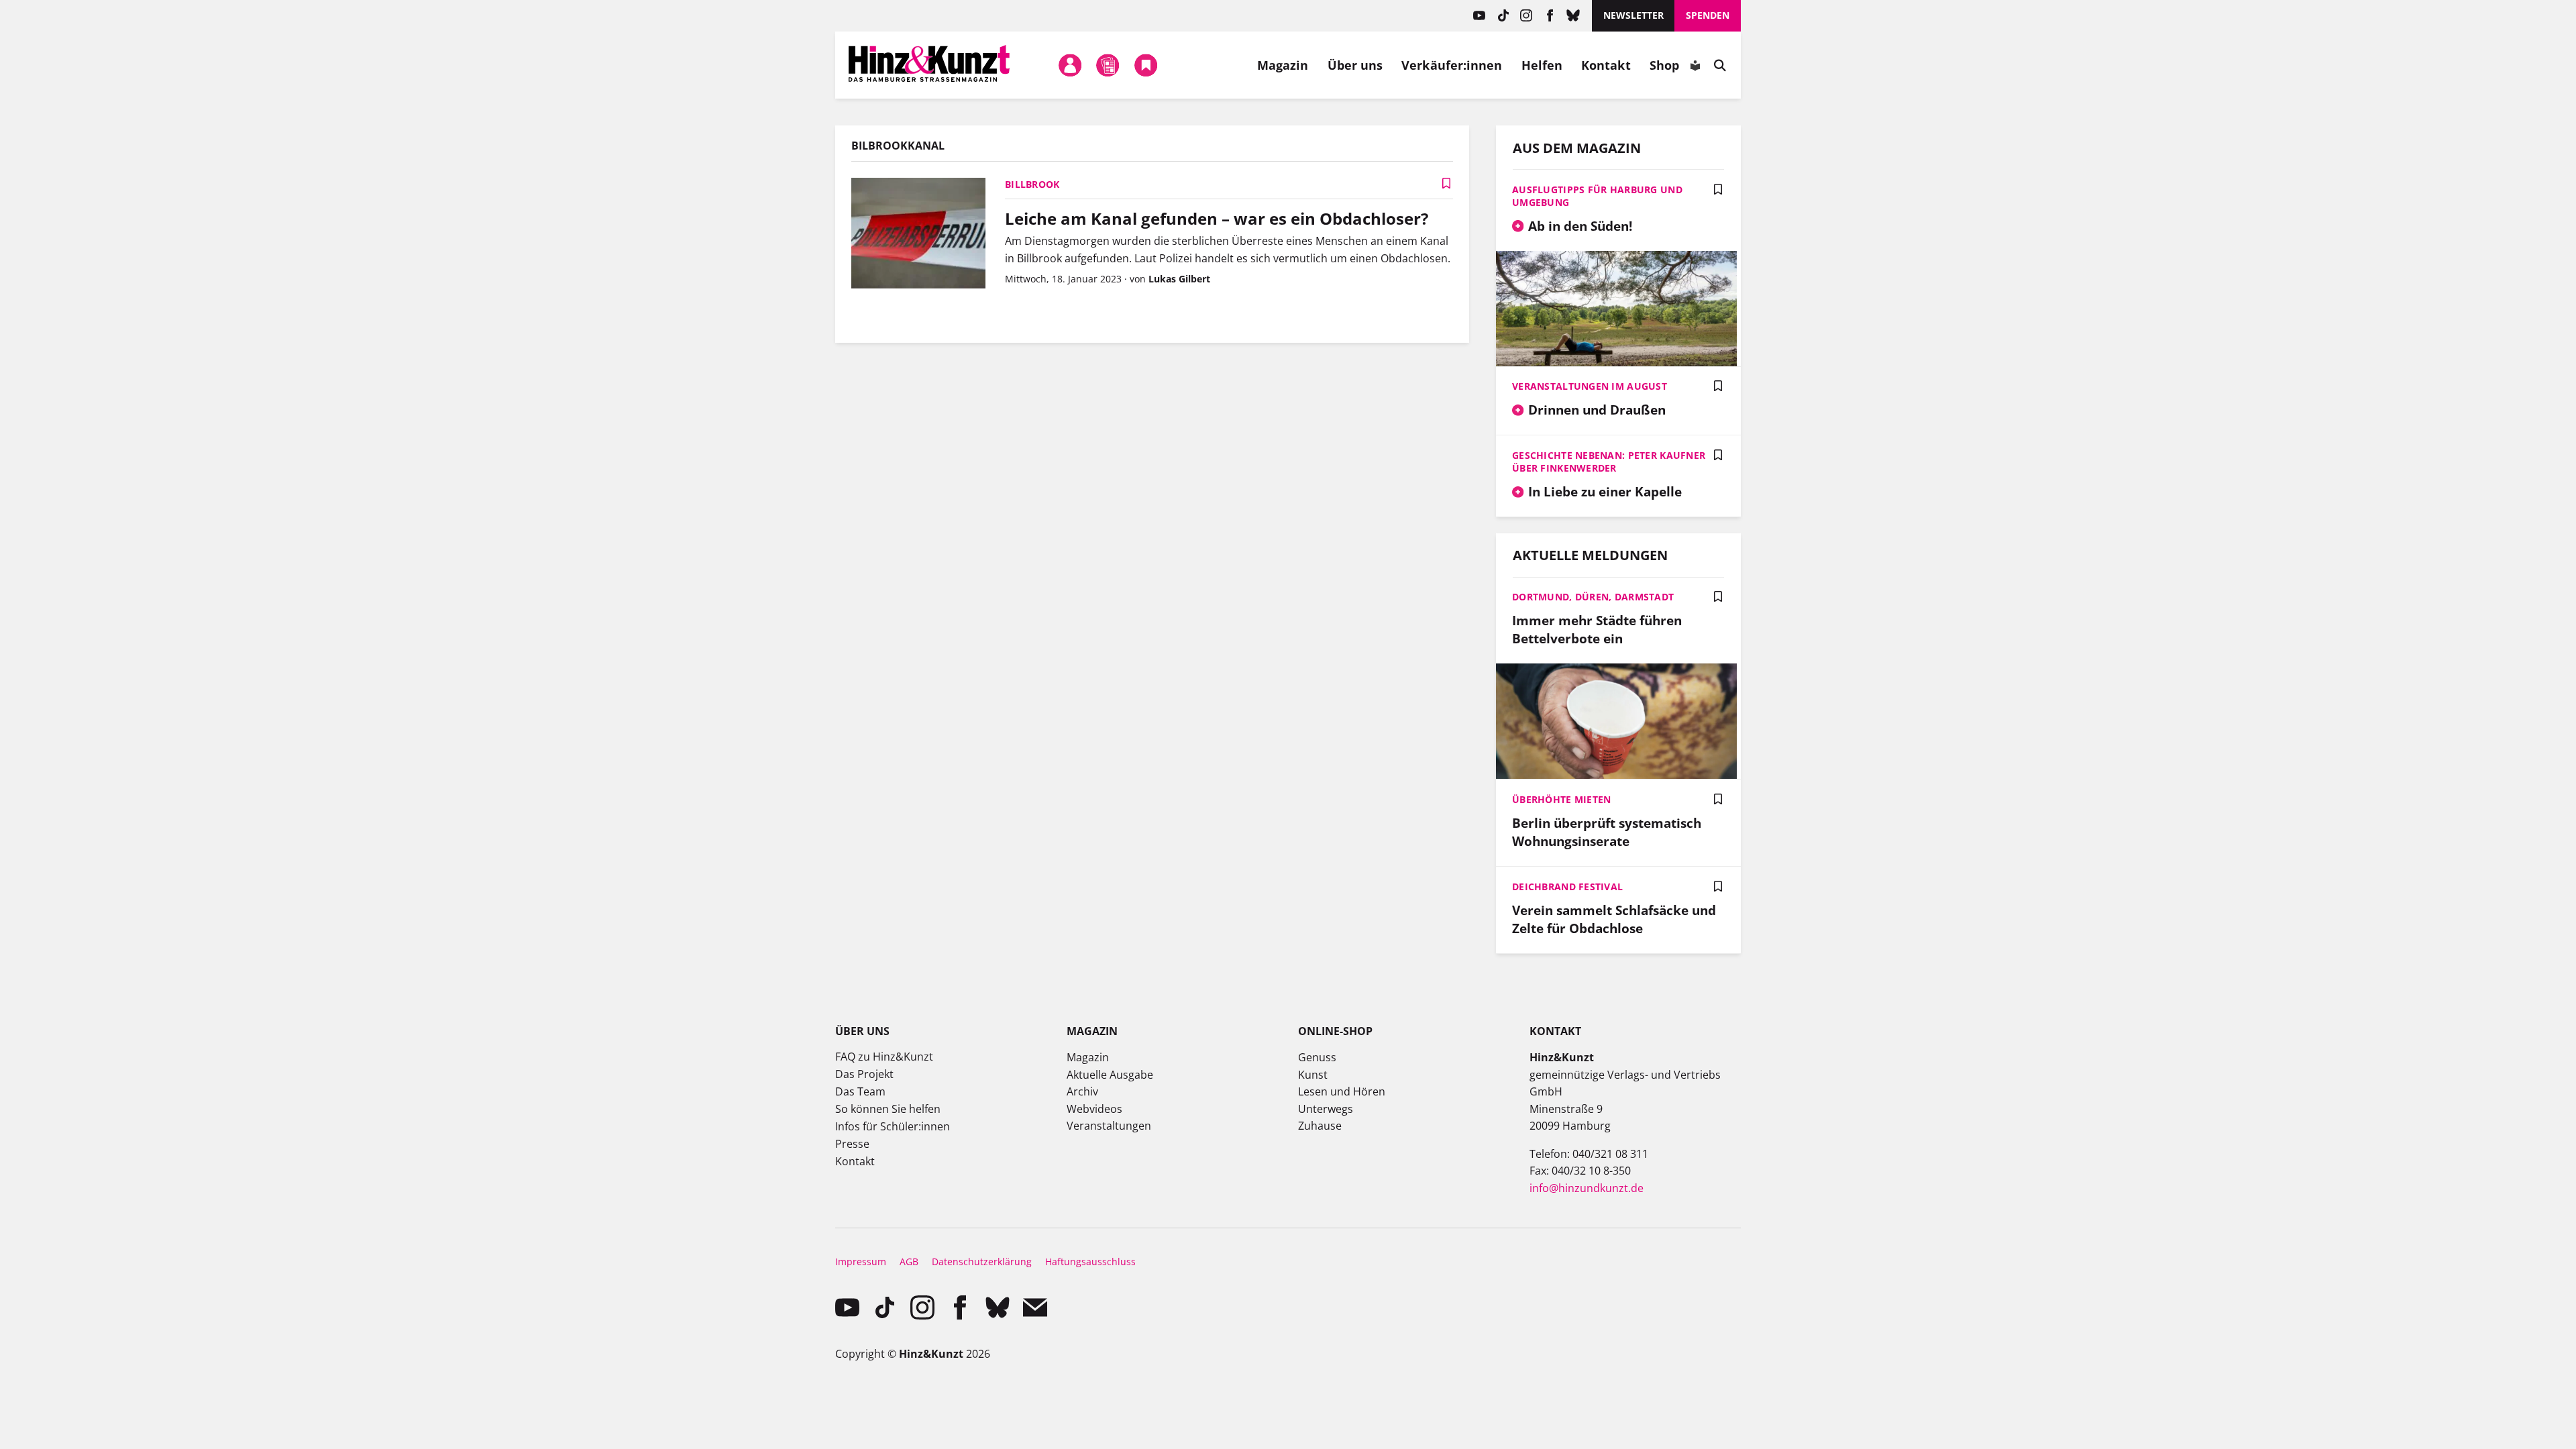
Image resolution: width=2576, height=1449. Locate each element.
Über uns (1355, 65)
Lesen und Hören (1342, 1091)
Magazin (1283, 65)
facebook (1550, 16)
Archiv (1082, 1091)
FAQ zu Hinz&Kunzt (884, 1057)
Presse (852, 1144)
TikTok (1503, 16)
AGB (909, 1262)
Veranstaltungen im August (1590, 386)
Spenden (1708, 15)
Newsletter (1633, 15)
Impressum (861, 1262)
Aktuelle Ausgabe (1110, 1075)
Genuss (1317, 1057)
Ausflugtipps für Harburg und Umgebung (1597, 196)
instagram (1526, 16)
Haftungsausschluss (1090, 1262)
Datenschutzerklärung (982, 1262)
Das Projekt (864, 1074)
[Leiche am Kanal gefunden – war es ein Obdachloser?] (918, 235)
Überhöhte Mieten (1561, 799)
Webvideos (1094, 1109)
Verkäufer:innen (1452, 65)
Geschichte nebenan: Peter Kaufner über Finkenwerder (1609, 462)
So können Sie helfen (888, 1109)
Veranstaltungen (1109, 1126)
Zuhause (1320, 1126)
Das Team (860, 1091)
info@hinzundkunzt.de (1587, 1188)
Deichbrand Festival (1567, 887)
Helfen (1542, 65)
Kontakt (1606, 65)
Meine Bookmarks (1146, 65)
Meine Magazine (1108, 65)
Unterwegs (1326, 1109)
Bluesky (1573, 16)
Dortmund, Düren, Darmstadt (1593, 597)
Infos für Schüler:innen (893, 1126)
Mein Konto (1071, 65)
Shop (1664, 65)
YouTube (1480, 16)
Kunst (1313, 1075)
